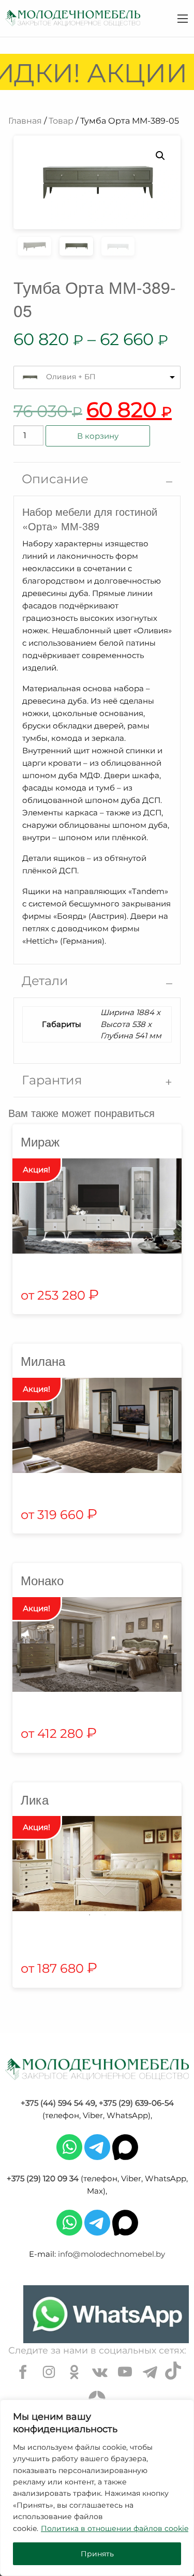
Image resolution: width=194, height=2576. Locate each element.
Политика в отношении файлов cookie (115, 2528)
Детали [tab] (45, 981)
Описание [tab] (55, 479)
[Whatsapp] (69, 2146)
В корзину (98, 436)
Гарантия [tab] (52, 1080)
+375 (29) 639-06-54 (136, 2103)
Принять (97, 2554)
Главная (25, 121)
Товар (61, 121)
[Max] (125, 2146)
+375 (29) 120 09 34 (43, 2178)
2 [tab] (105, 1915)
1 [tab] (89, 1915)
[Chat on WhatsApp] (106, 2314)
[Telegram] (97, 2146)
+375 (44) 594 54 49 (58, 2103)
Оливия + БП (71, 377)
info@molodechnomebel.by (111, 2254)
